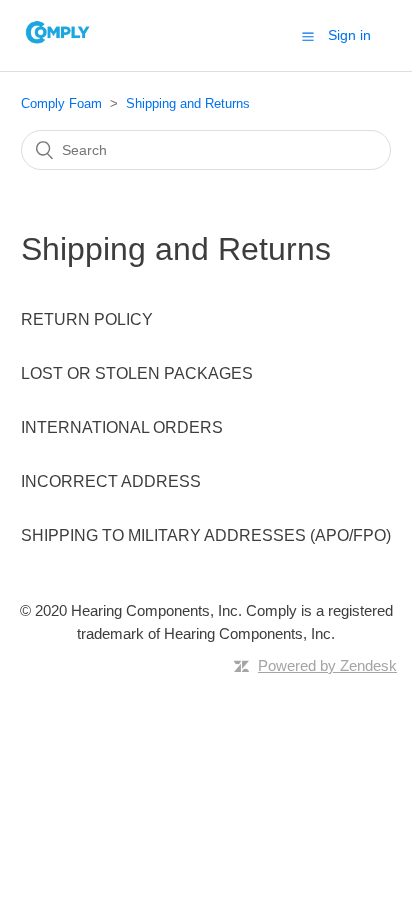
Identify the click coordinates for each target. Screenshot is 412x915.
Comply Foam (61, 103)
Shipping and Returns (188, 103)
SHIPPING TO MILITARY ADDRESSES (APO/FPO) (206, 535)
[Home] (58, 45)
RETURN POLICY (87, 319)
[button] (308, 36)
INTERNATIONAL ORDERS (122, 427)
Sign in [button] (349, 35)
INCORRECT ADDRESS (111, 481)
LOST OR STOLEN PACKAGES (137, 373)
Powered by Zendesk (327, 665)
